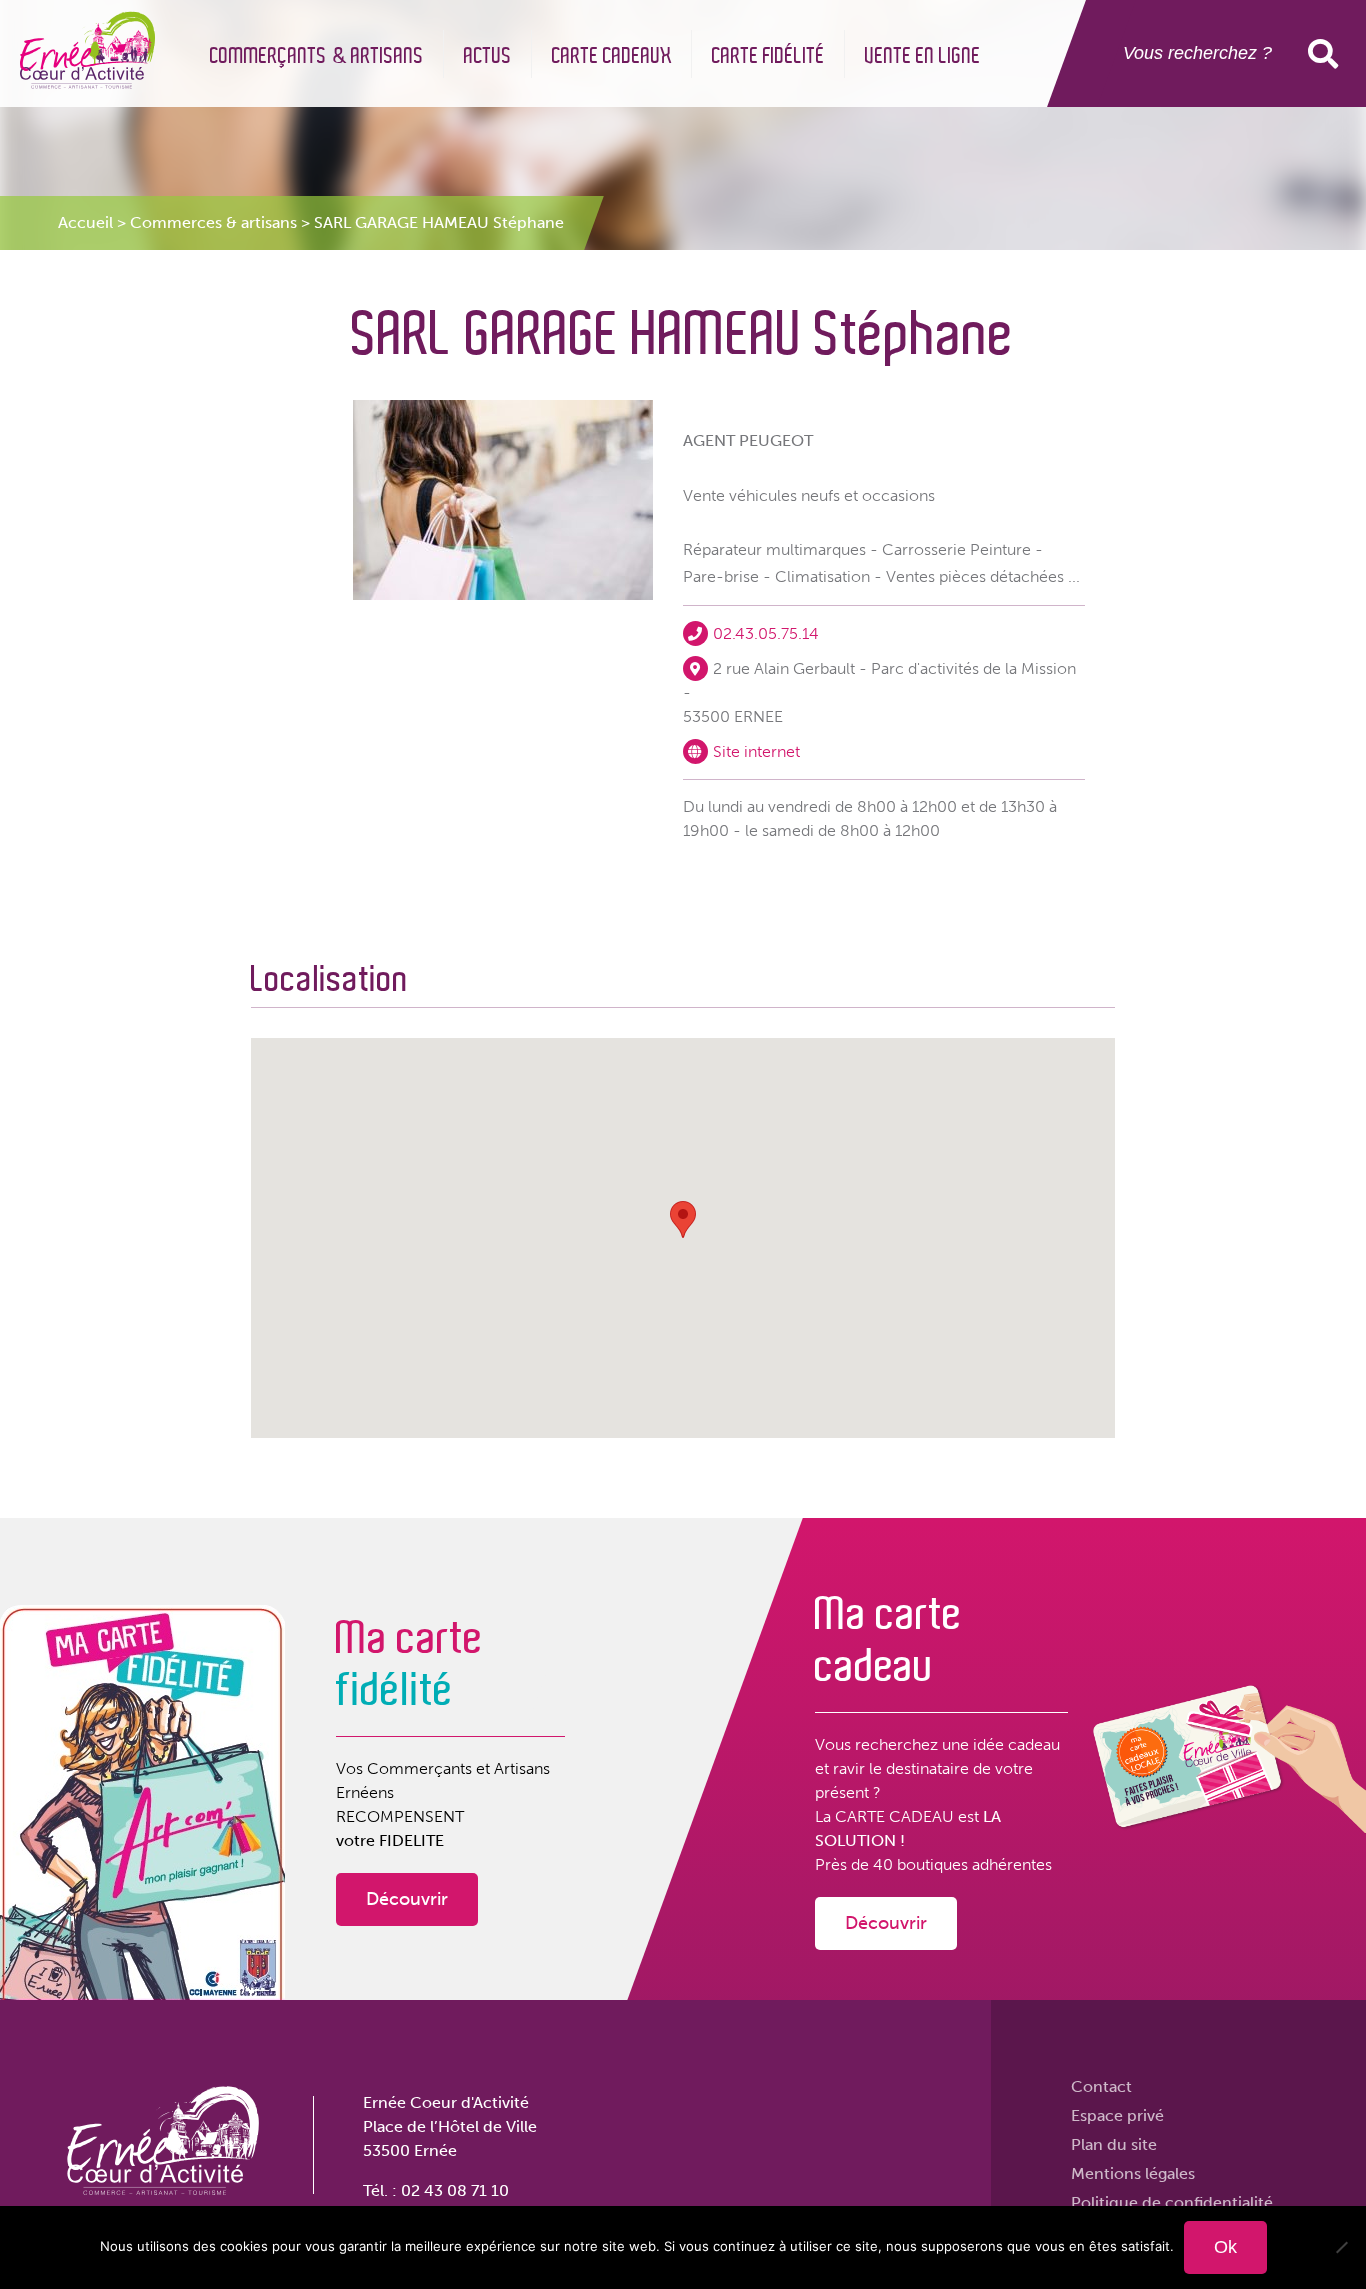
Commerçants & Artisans (317, 56)
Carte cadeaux (612, 56)
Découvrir (407, 1899)
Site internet (756, 751)
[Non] (1341, 2247)
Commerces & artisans (213, 222)
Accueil (85, 222)
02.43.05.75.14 (766, 633)
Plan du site (1114, 2144)
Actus (488, 56)
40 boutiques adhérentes (962, 1864)
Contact (1101, 2086)
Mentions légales (1133, 2173)
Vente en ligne (923, 56)
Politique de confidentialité (1172, 2202)
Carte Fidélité (768, 56)
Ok (1225, 2247)
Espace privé (1117, 2115)
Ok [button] (1327, 53)
